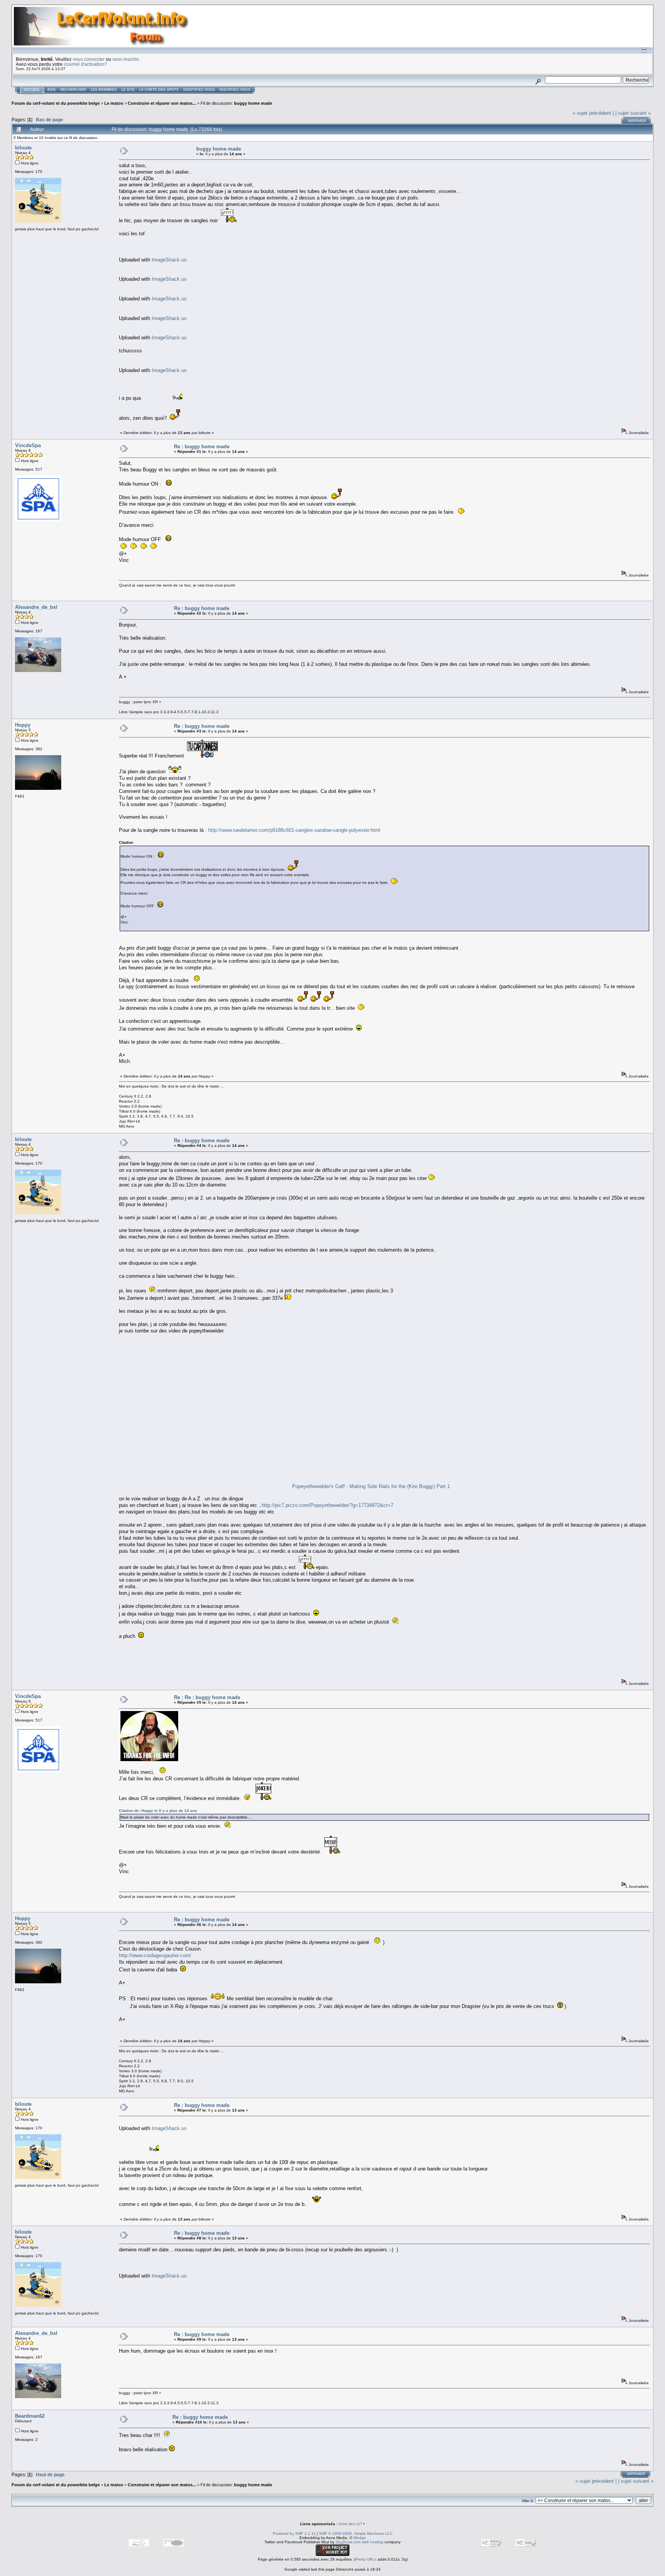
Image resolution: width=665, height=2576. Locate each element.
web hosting (373, 2542)
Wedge (360, 2538)
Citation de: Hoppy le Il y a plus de (158, 1811)
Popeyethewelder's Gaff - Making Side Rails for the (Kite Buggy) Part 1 (371, 1486)
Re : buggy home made (202, 447)
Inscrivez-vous (235, 90)
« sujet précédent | (593, 113)
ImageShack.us (169, 260)
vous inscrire (126, 59)
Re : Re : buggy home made (207, 1697)
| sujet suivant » (633, 113)
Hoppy (23, 725)
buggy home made (253, 103)
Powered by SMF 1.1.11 (294, 2533)
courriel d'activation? (85, 64)
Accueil (32, 90)
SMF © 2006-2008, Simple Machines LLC (356, 2533)
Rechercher (73, 90)
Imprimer (637, 121)
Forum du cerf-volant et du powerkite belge (56, 103)
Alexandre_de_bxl (36, 607)
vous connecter (89, 59)
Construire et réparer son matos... (162, 103)
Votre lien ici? (350, 2524)
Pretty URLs (366, 2559)
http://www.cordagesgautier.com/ (155, 1955)
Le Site (128, 90)
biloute (23, 148)
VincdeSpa (28, 445)
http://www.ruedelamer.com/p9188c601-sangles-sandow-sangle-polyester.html (294, 830)
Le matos (114, 103)
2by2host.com (348, 2542)
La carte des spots (159, 90)
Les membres (104, 90)
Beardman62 (30, 2416)
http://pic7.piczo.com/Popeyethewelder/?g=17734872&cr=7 (327, 1505)
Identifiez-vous (199, 90)
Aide (52, 90)
